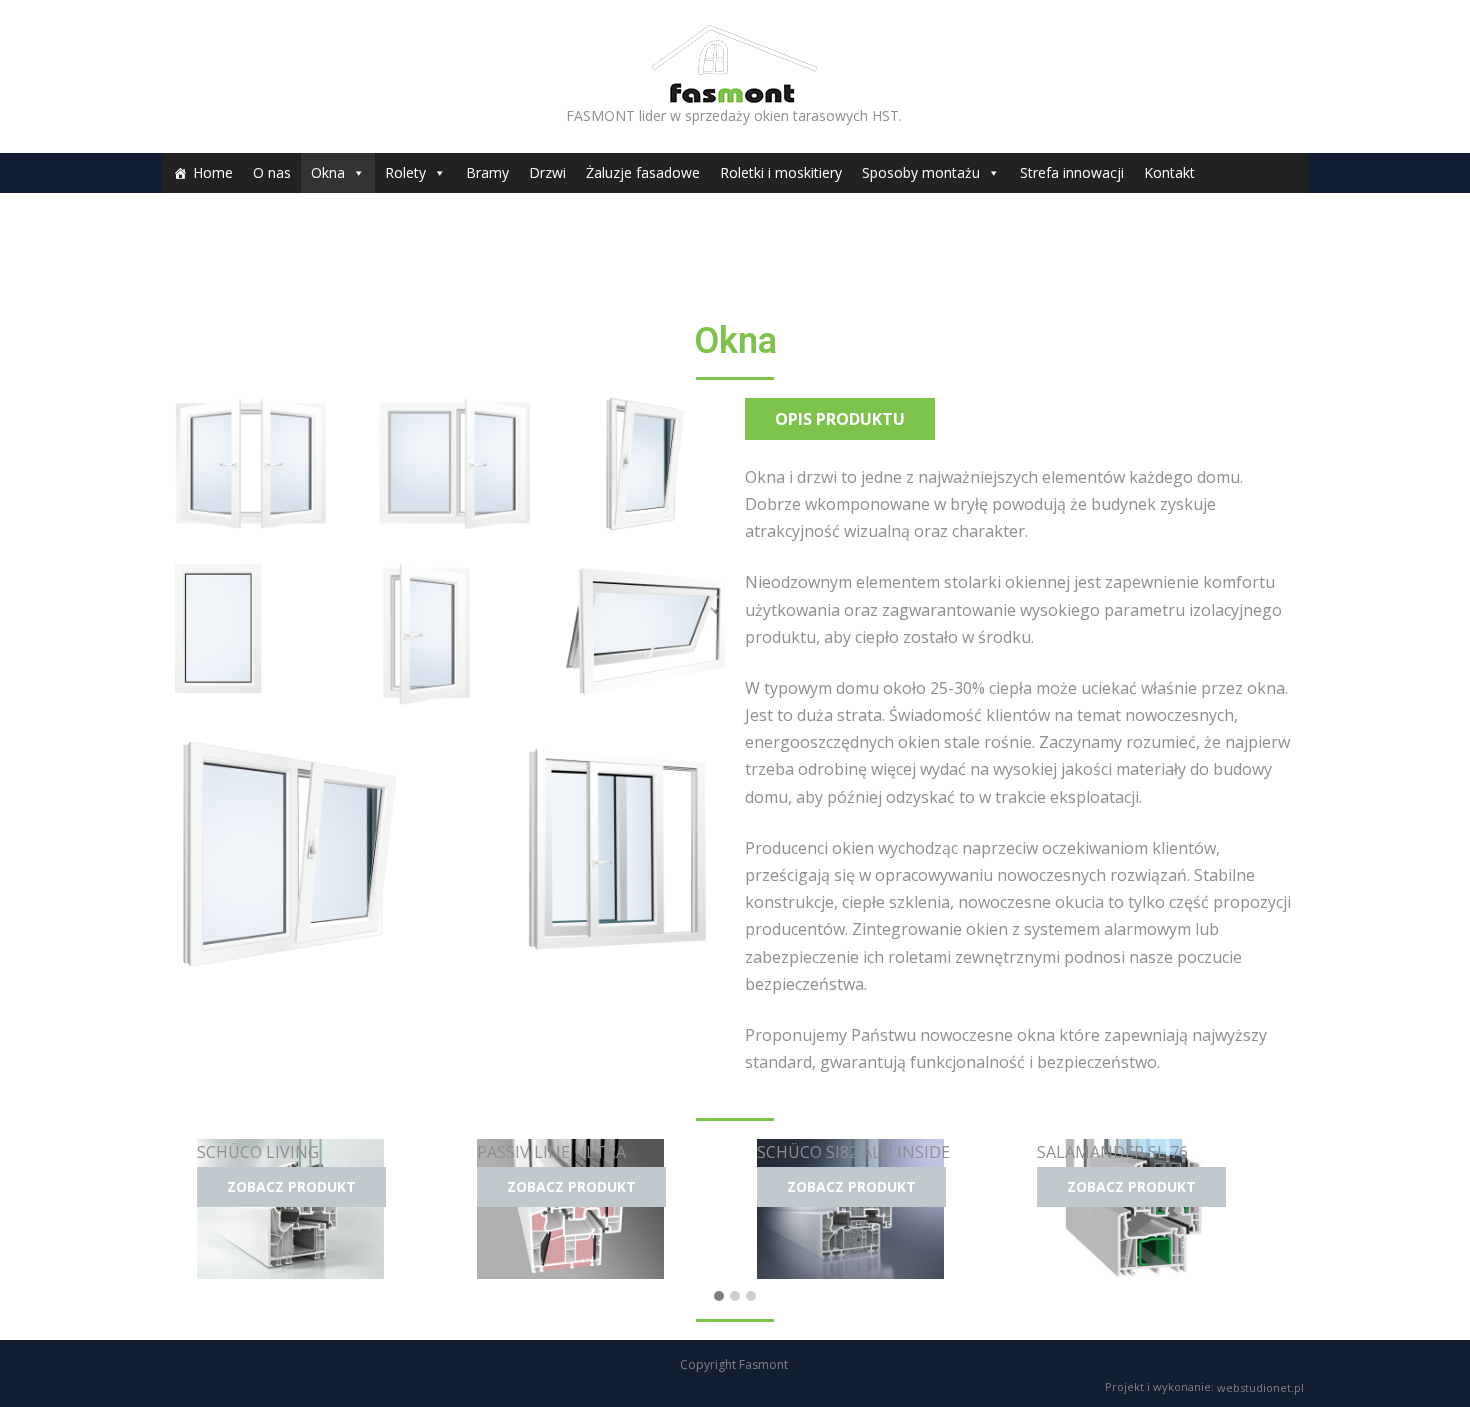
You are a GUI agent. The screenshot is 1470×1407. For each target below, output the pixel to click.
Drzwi (547, 172)
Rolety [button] (405, 172)
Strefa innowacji (1072, 172)
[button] (719, 1295)
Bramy (487, 172)
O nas (272, 172)
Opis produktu (840, 419)
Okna (328, 172)
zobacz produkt (291, 1186)
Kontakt (1169, 172)
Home (213, 172)
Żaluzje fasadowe (643, 172)
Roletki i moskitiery (781, 172)
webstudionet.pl (1260, 1386)
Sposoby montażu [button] (921, 172)
